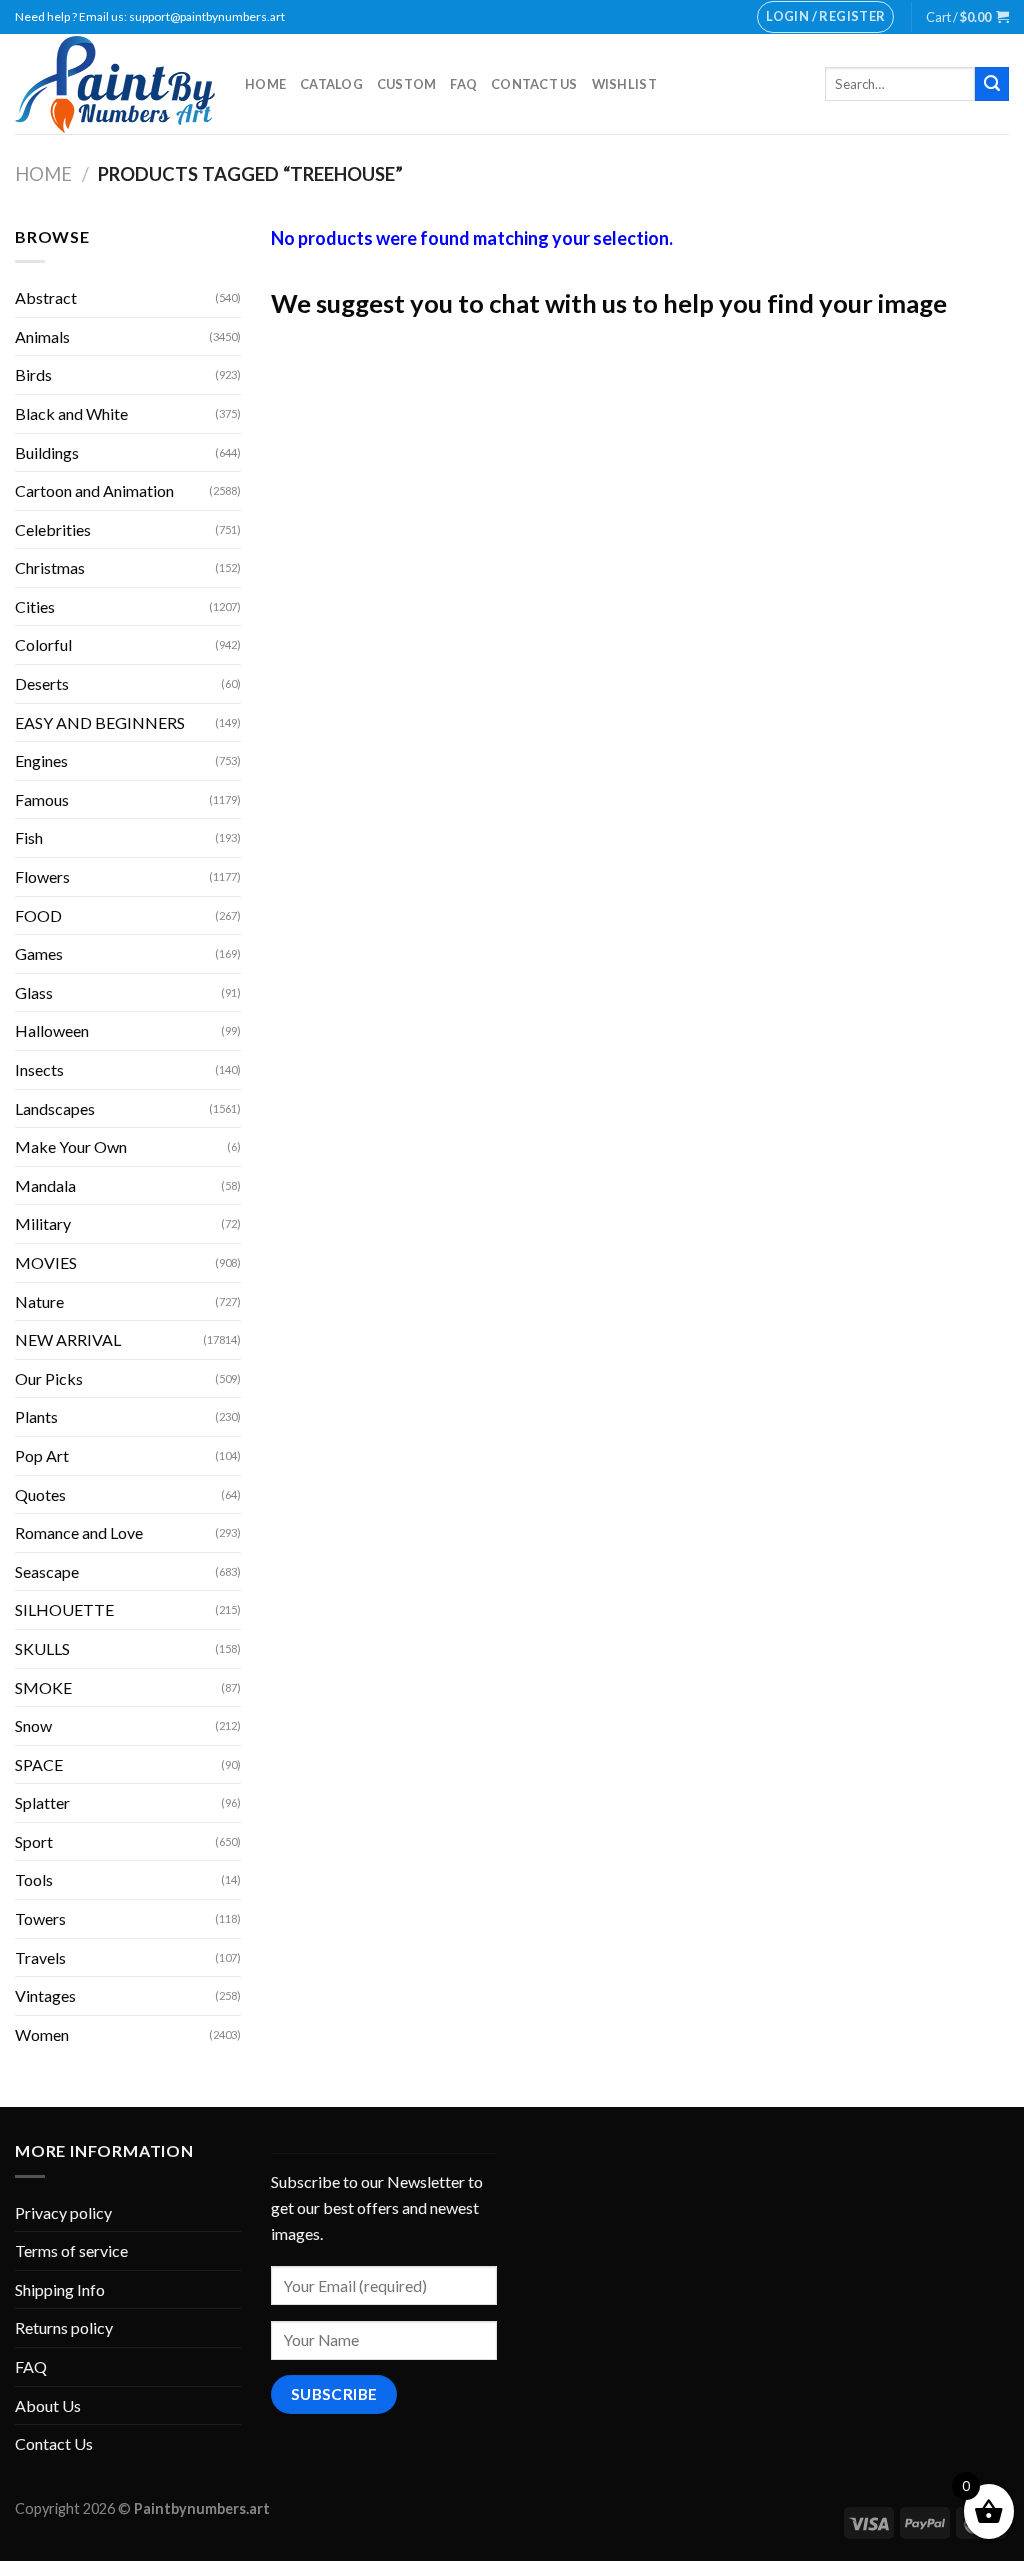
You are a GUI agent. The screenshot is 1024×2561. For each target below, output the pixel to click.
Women (42, 2034)
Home (265, 84)
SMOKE (43, 1687)
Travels (40, 1957)
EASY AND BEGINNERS (100, 722)
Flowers (42, 876)
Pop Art (42, 1455)
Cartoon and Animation (94, 490)
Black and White (71, 413)
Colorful (43, 644)
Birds (33, 374)
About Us (48, 2405)
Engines (41, 760)
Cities (35, 606)
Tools (34, 1879)
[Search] (992, 84)
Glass (34, 992)
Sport (34, 1841)
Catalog (331, 84)
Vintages (45, 1995)
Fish (29, 837)
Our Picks (49, 1378)
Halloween (52, 1030)
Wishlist (624, 84)
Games (39, 953)
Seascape (47, 1571)
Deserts (42, 683)
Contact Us (534, 84)
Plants (36, 1416)
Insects (39, 1069)
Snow (33, 1725)
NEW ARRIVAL (68, 1339)
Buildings (47, 452)
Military (43, 1223)
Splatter (42, 1802)
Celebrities (53, 529)
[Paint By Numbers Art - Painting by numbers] (115, 84)
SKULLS (42, 1648)
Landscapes (55, 1108)
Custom (407, 84)
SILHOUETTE (64, 1609)
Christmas (50, 567)
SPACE (39, 1764)
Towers (40, 1918)
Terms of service (71, 2250)
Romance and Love (79, 1532)
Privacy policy (63, 2212)
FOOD (38, 915)
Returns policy (64, 2327)
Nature (39, 1301)
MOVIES (46, 1262)
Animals (42, 336)
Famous (42, 799)
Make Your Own (71, 1146)
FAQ (463, 84)
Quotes (40, 1494)
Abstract (46, 297)
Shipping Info (60, 2289)
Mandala (45, 1185)
